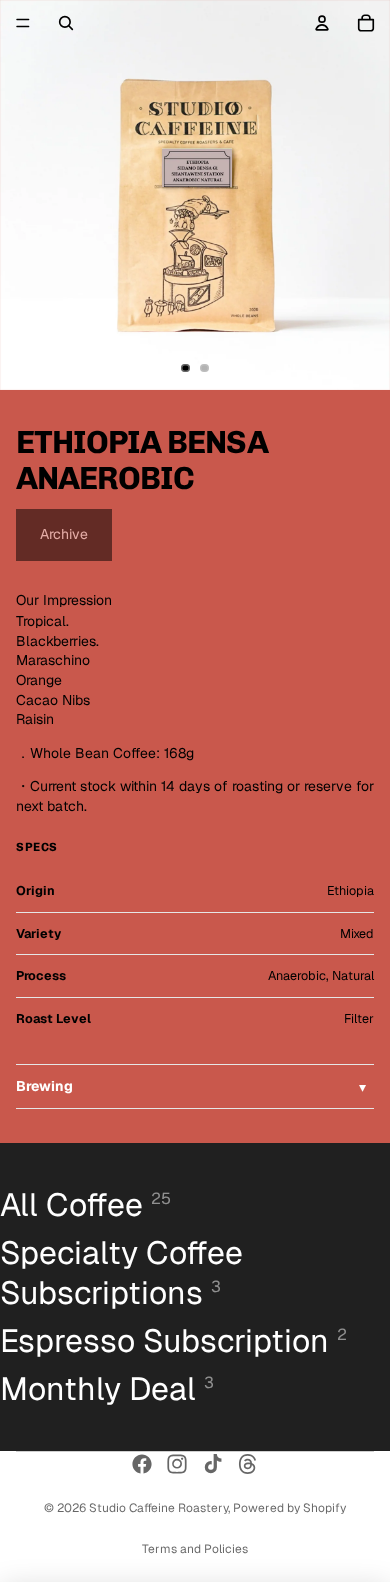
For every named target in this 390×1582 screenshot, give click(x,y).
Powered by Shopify (289, 1508)
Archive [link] (64, 534)
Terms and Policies (195, 1549)
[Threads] (248, 1464)
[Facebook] (142, 1464)
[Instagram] (177, 1464)
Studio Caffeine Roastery (158, 1508)
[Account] (322, 23)
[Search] (66, 23)
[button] (195, 1087)
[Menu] (23, 23)
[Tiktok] (213, 1464)
